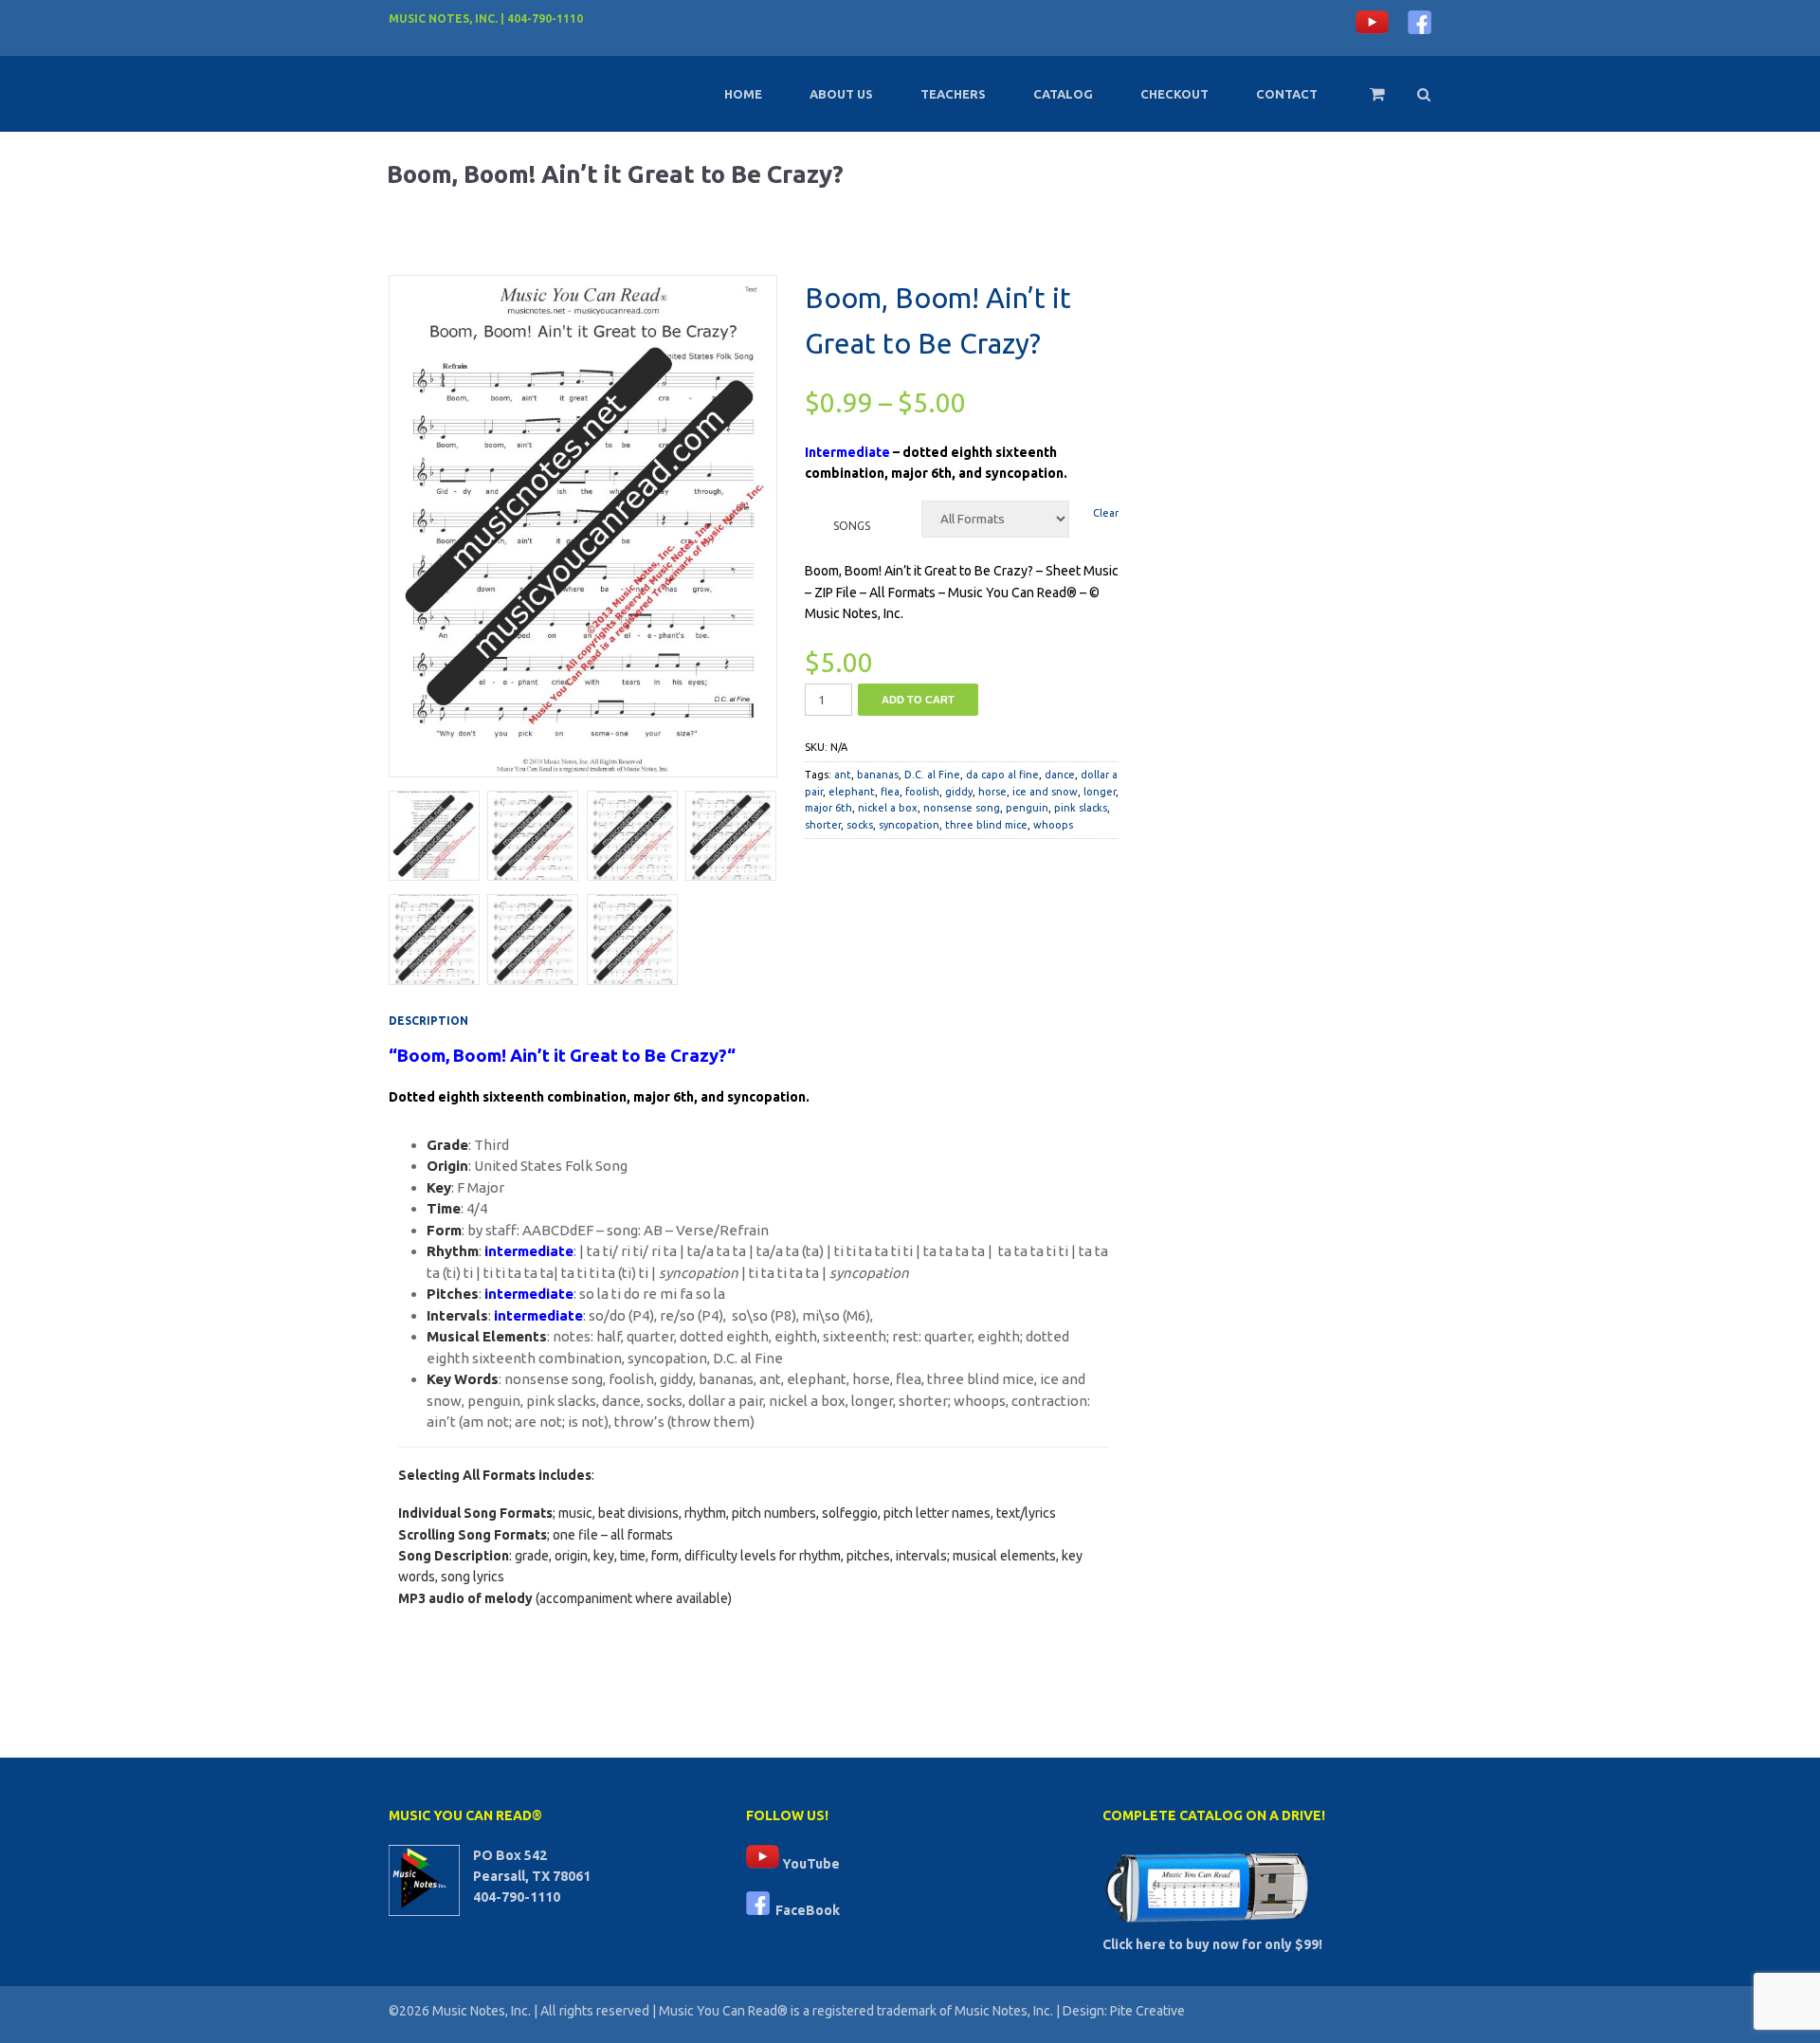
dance (1060, 775)
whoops (1053, 825)
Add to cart (918, 700)
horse (992, 792)
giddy (959, 792)
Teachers (953, 94)
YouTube (810, 1864)
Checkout (1174, 94)
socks (860, 825)
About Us (841, 94)
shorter (823, 825)
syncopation (909, 825)
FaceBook (805, 1910)
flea (890, 792)
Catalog (1063, 94)
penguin (1027, 808)
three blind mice (986, 825)
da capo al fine (1002, 775)
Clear (1106, 513)
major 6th (828, 808)
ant (843, 775)
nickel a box (888, 808)
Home (743, 94)
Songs (852, 526)
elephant (852, 792)
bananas (878, 775)
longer (1100, 792)
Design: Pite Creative (1124, 2011)
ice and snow (1045, 792)
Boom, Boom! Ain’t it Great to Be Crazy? (562, 1056)
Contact (1287, 94)
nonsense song (962, 808)
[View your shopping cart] (1365, 102)
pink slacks (1081, 808)
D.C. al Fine (932, 775)
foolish (922, 792)
